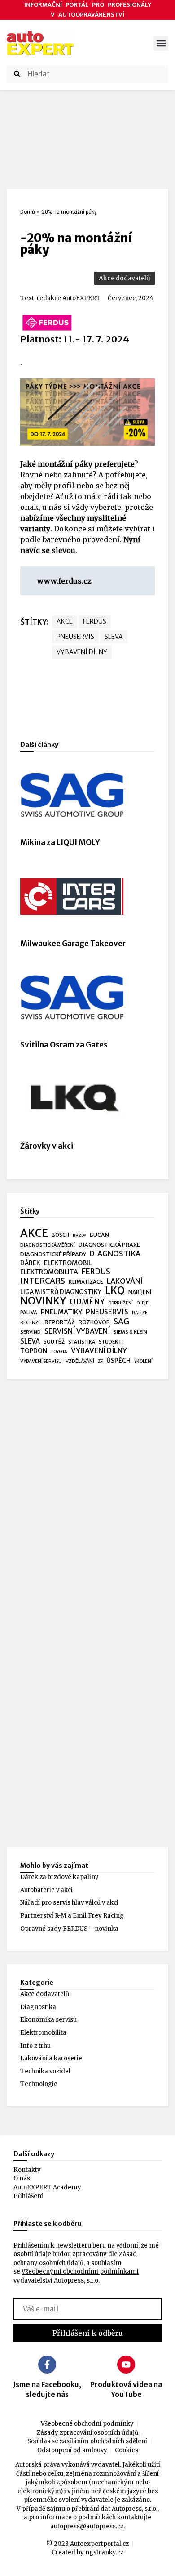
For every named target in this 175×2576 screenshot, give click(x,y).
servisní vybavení (77, 1331)
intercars (43, 1281)
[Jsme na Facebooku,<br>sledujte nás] (47, 2365)
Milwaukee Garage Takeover (73, 944)
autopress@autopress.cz (87, 2526)
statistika (82, 1342)
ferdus (95, 621)
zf (100, 1361)
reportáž (60, 1322)
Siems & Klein (130, 1332)
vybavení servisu (41, 1361)
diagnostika (115, 1254)
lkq (115, 1291)
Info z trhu (35, 2046)
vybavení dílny (82, 652)
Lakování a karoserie (51, 2058)
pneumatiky (61, 1312)
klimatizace (86, 1282)
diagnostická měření (48, 1245)
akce (65, 621)
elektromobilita (49, 1272)
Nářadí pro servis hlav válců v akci (69, 1903)
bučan (99, 1235)
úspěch (118, 1361)
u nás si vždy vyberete (82, 507)
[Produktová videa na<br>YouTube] (126, 2365)
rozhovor (94, 1322)
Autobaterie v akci (46, 1890)
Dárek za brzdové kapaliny (59, 1877)
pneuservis (75, 637)
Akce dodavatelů (125, 278)
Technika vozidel (45, 2071)
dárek (30, 1263)
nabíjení (140, 1292)
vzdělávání (80, 1361)
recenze (31, 1323)
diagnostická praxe (109, 1245)
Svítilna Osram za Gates (64, 1045)
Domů (28, 212)
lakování (125, 1281)
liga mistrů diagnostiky (61, 1292)
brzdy (79, 1236)
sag (121, 1322)
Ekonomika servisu (48, 2020)
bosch (60, 1235)
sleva (114, 637)
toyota (59, 1352)
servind (31, 1332)
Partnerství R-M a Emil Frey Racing (72, 1916)
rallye (140, 1313)
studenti (111, 1342)
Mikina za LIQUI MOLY (60, 842)
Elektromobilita (43, 2033)
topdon (34, 1351)
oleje (142, 1303)
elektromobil (68, 1263)
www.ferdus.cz (64, 581)
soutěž (54, 1342)
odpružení (120, 1303)
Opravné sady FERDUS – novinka (69, 1929)
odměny (87, 1302)
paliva (29, 1313)
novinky (43, 1301)
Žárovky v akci (47, 1146)
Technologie (39, 2084)
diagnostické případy (53, 1254)
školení (143, 1361)
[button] (161, 43)
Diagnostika (38, 2007)
